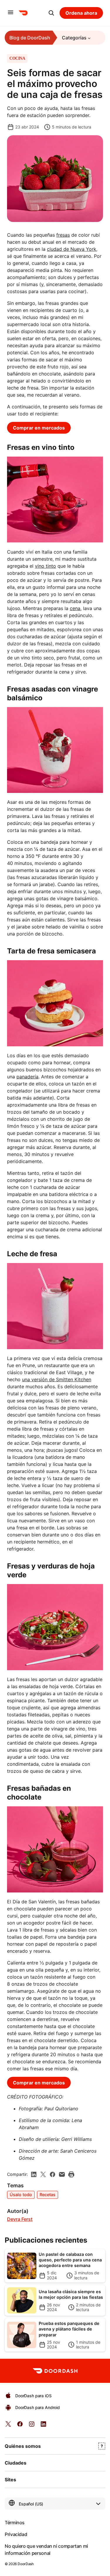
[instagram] (32, 2426)
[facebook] (53, 2174)
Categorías (74, 38)
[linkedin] (34, 2174)
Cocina (17, 59)
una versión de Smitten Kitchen (57, 1379)
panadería (27, 1077)
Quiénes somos (23, 2446)
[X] (43, 2174)
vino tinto (45, 566)
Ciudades (16, 2463)
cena (75, 608)
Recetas (48, 2195)
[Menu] (11, 13)
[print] (71, 2174)
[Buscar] (51, 13)
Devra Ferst (20, 2219)
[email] (62, 2174)
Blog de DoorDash (30, 38)
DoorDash (26, 2564)
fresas (63, 235)
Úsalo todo (21, 2195)
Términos (15, 2522)
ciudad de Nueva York (72, 249)
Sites (10, 2480)
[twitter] (8, 2426)
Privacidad (16, 2534)
